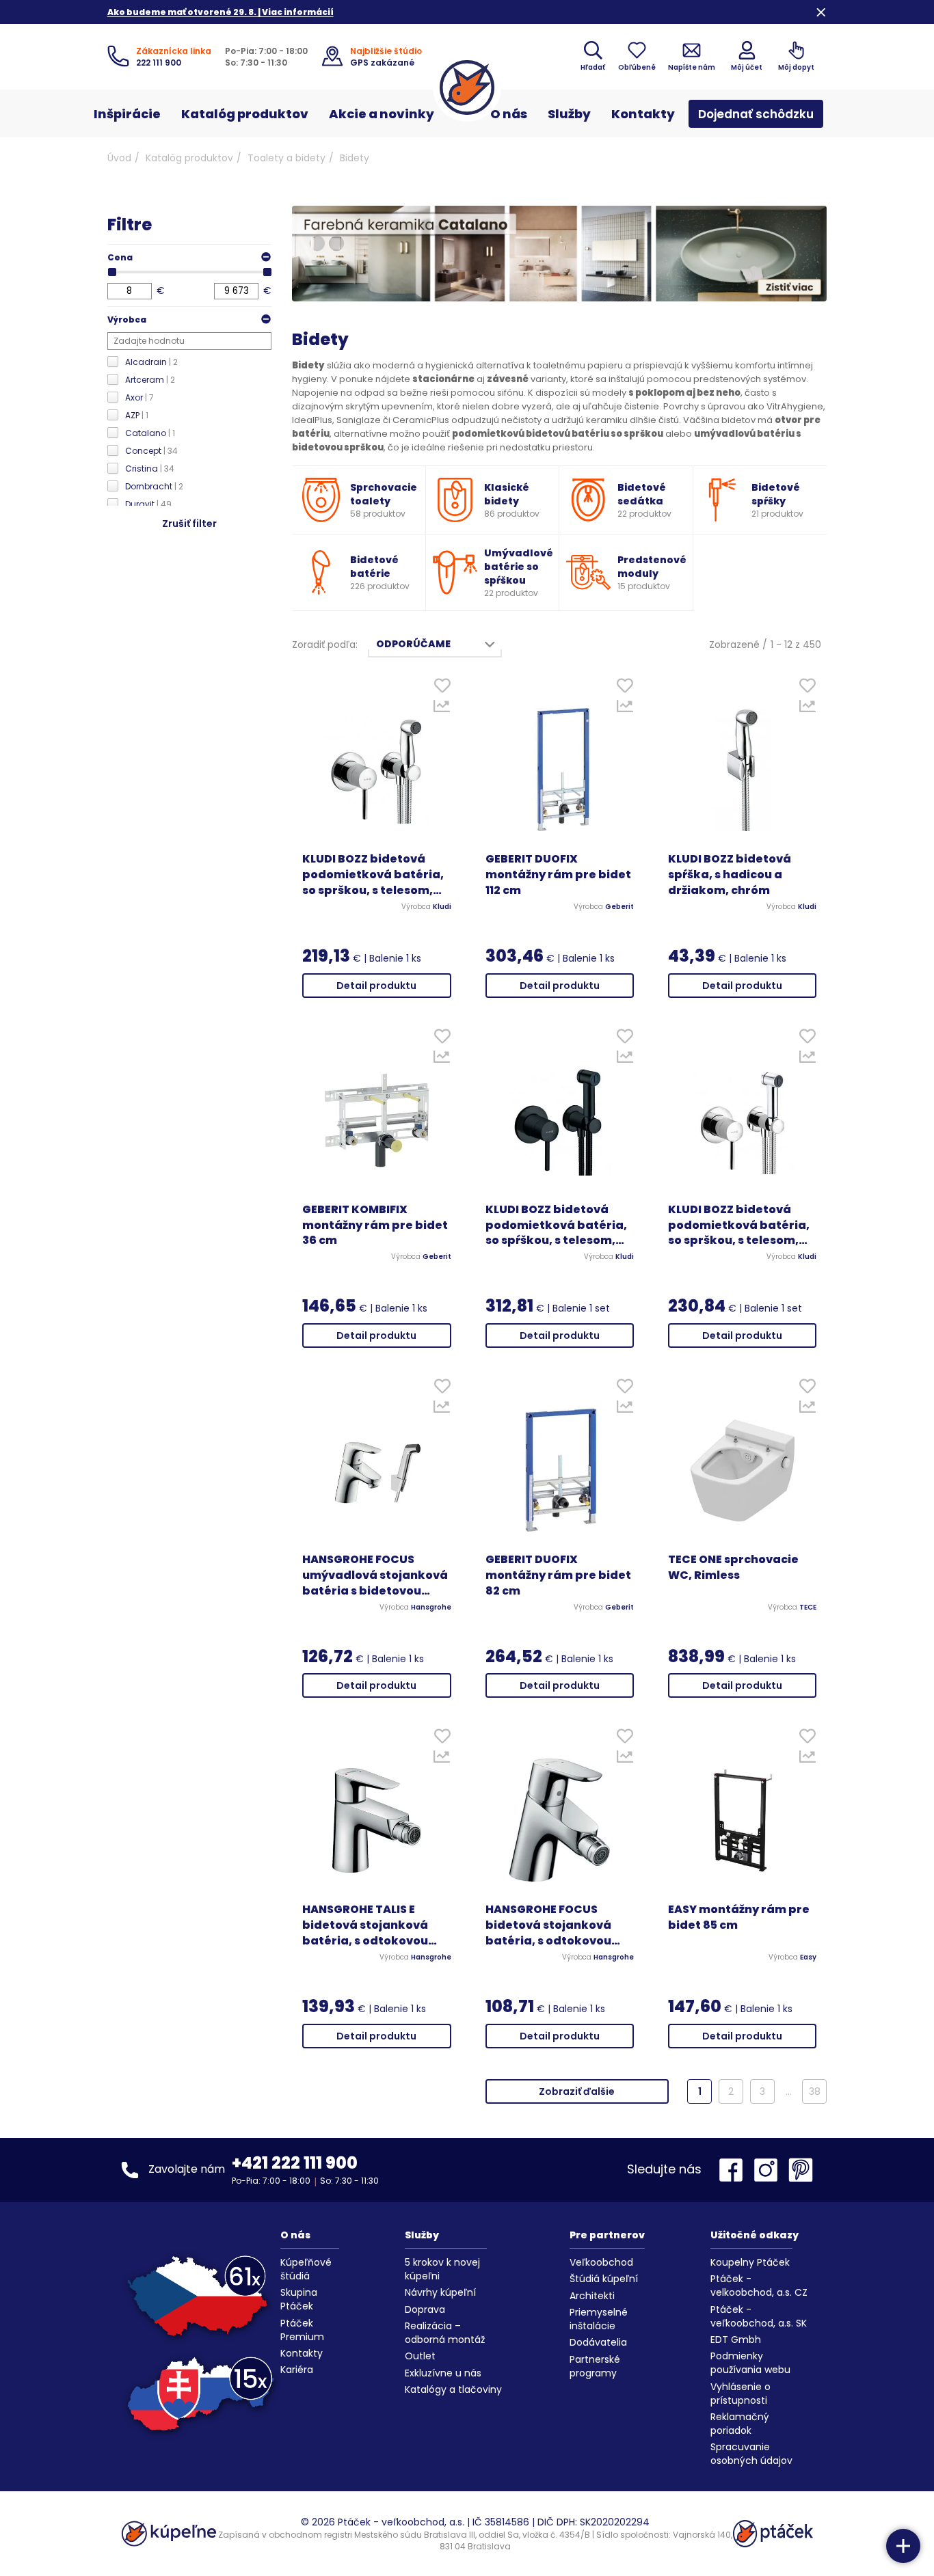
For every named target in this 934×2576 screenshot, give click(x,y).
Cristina (150, 469)
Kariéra (297, 2370)
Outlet (420, 2356)
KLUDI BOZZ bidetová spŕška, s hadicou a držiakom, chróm (730, 875)
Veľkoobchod (601, 2262)
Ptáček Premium (302, 2330)
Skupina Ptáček (299, 2299)
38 (815, 2091)
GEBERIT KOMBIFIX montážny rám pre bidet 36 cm (375, 1225)
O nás (509, 114)
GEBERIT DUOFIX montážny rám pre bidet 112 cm (558, 875)
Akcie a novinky (382, 114)
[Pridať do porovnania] (442, 709)
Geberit (619, 907)
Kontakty (643, 114)
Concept (151, 451)
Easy (808, 1957)
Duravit (148, 504)
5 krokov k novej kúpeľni (442, 2269)
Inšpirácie (127, 114)
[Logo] (467, 87)
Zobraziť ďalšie (577, 2091)
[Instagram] (769, 2170)
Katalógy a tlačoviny (453, 2389)
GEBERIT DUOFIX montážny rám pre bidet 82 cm (558, 1575)
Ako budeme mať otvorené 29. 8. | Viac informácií (221, 12)
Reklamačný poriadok (740, 2424)
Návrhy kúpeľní (440, 2292)
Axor (139, 397)
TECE (808, 1608)
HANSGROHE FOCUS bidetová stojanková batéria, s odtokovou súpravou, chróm (548, 1926)
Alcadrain (151, 362)
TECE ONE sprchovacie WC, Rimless (733, 1568)
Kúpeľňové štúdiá (306, 2269)
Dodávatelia (598, 2342)
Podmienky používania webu (750, 2363)
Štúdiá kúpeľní (604, 2279)
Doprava (425, 2309)
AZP (137, 415)
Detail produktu (376, 986)
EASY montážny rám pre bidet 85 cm (739, 1917)
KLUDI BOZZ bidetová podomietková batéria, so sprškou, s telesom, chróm (373, 875)
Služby (569, 114)
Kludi (442, 907)
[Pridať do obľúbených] (442, 689)
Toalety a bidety (286, 158)
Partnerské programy (595, 2366)
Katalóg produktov (245, 114)
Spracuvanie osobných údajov (751, 2454)
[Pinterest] (801, 2170)
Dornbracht (154, 486)
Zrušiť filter (189, 524)
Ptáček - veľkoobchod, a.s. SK (759, 2316)
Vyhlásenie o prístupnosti (740, 2394)
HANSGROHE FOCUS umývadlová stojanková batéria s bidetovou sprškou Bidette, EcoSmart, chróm (375, 1576)
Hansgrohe (431, 1608)
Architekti (592, 2296)
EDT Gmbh (736, 2340)
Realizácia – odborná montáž (445, 2333)
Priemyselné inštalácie (599, 2319)
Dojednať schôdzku (756, 114)
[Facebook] (734, 2170)
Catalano (150, 433)
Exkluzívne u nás (443, 2373)
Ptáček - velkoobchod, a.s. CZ (759, 2286)
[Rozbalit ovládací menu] (903, 2546)
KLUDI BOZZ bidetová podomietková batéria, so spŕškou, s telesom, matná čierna (556, 1226)
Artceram (150, 380)
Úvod (119, 158)
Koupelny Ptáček (750, 2262)
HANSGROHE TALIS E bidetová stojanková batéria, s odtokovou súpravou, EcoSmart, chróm (365, 1926)
